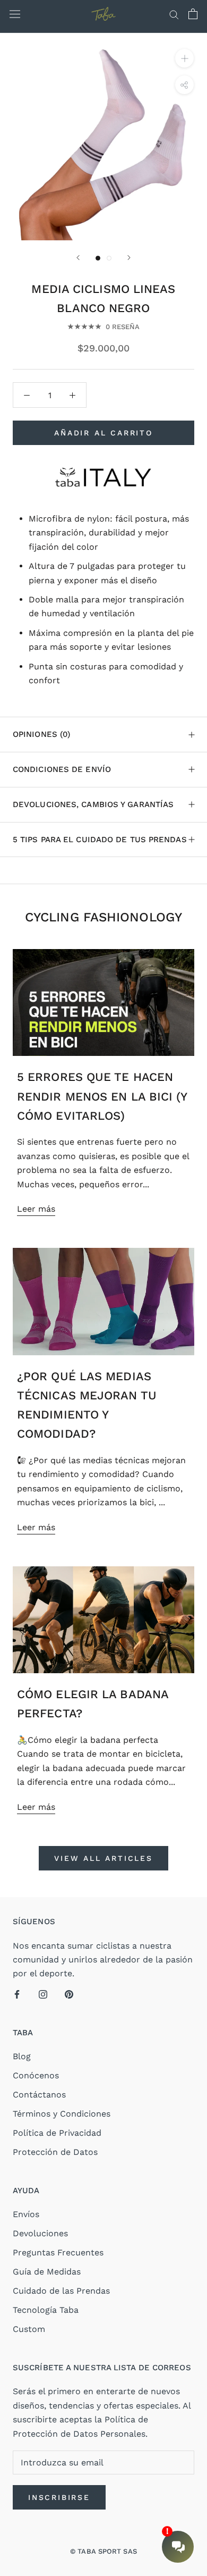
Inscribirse (59, 2497)
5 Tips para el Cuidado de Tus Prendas (100, 840)
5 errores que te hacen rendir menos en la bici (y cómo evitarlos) (102, 1096)
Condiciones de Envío (62, 769)
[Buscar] (174, 14)
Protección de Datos (55, 2152)
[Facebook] (17, 1994)
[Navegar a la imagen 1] (98, 258)
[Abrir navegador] (15, 14)
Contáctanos (39, 2095)
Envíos (26, 2214)
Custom (29, 2329)
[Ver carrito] (193, 14)
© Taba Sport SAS (103, 2551)
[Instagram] (43, 1994)
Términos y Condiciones (62, 2114)
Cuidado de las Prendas (61, 2291)
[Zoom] (184, 58)
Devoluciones (40, 2233)
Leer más (36, 1209)
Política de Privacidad (57, 2133)
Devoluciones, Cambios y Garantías (93, 804)
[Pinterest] (69, 1994)
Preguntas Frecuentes (58, 2252)
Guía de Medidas (47, 2272)
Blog (22, 2056)
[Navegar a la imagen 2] (109, 258)
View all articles (103, 1858)
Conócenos (36, 2075)
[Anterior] (78, 258)
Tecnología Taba (46, 2310)
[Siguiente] (129, 258)
